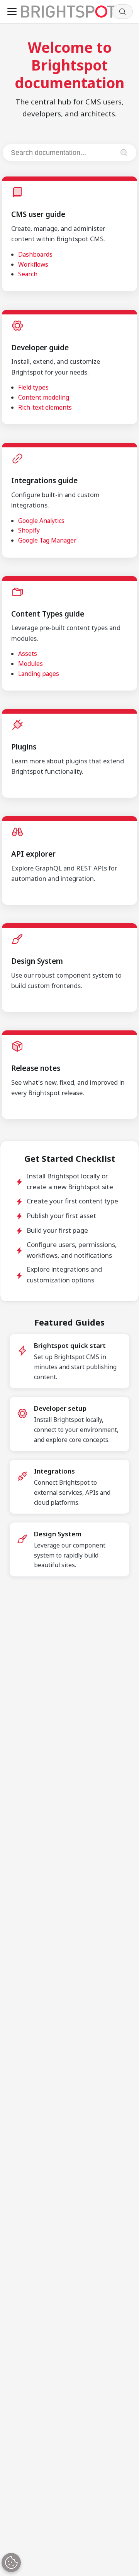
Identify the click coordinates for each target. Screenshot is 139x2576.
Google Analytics (41, 521)
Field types (33, 387)
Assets (28, 654)
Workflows (33, 264)
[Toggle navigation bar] (12, 12)
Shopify (29, 530)
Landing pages (39, 674)
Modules (31, 664)
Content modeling (44, 397)
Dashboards (35, 254)
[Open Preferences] (11, 2563)
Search (28, 274)
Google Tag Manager (47, 540)
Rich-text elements (45, 407)
